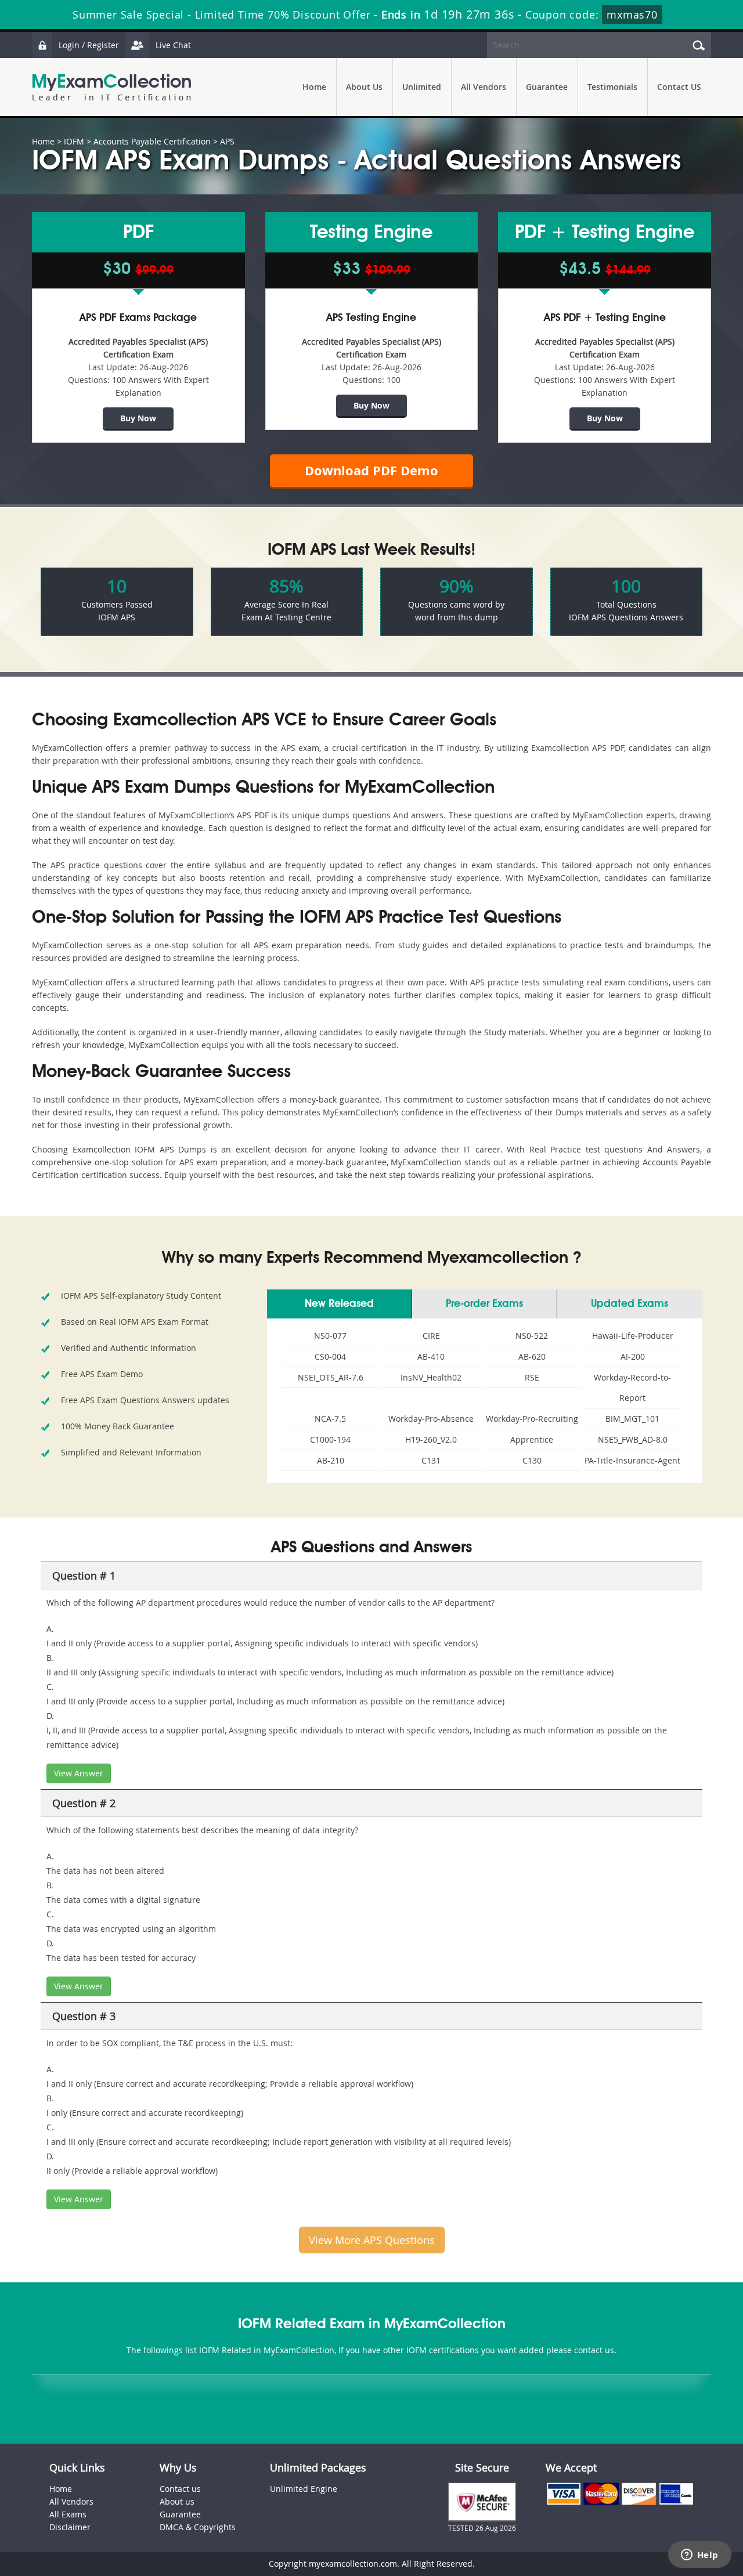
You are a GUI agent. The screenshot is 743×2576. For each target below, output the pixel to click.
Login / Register (89, 45)
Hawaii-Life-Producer (633, 1336)
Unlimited (422, 87)
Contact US (679, 87)
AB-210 (331, 1460)
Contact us (180, 2489)
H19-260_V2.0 (431, 1439)
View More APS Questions (372, 2240)
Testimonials (612, 87)
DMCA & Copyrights (198, 2527)
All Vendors (484, 87)
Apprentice (532, 1439)
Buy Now (138, 418)
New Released (339, 1304)
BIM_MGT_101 (632, 1419)
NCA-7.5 (330, 1419)
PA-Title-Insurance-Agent (632, 1460)
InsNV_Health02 (431, 1377)
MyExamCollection (111, 87)
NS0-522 (532, 1336)
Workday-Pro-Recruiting (532, 1419)
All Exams (68, 2514)
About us (177, 2501)
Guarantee (547, 87)
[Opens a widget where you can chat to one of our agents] (699, 2556)
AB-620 (532, 1356)
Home (314, 87)
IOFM (74, 141)
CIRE (431, 1336)
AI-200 (633, 1356)
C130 (532, 1460)
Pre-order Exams (484, 1304)
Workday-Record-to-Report (632, 1388)
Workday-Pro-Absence (431, 1419)
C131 (431, 1460)
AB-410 (431, 1356)
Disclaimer (70, 2527)
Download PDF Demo (371, 470)
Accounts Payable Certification (152, 141)
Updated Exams (630, 1304)
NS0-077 (330, 1336)
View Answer (79, 1773)
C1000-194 (330, 1439)
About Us (364, 87)
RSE (532, 1377)
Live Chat (173, 45)
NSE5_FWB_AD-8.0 (633, 1439)
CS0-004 (330, 1356)
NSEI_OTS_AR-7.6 (331, 1377)
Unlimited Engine (304, 2489)
